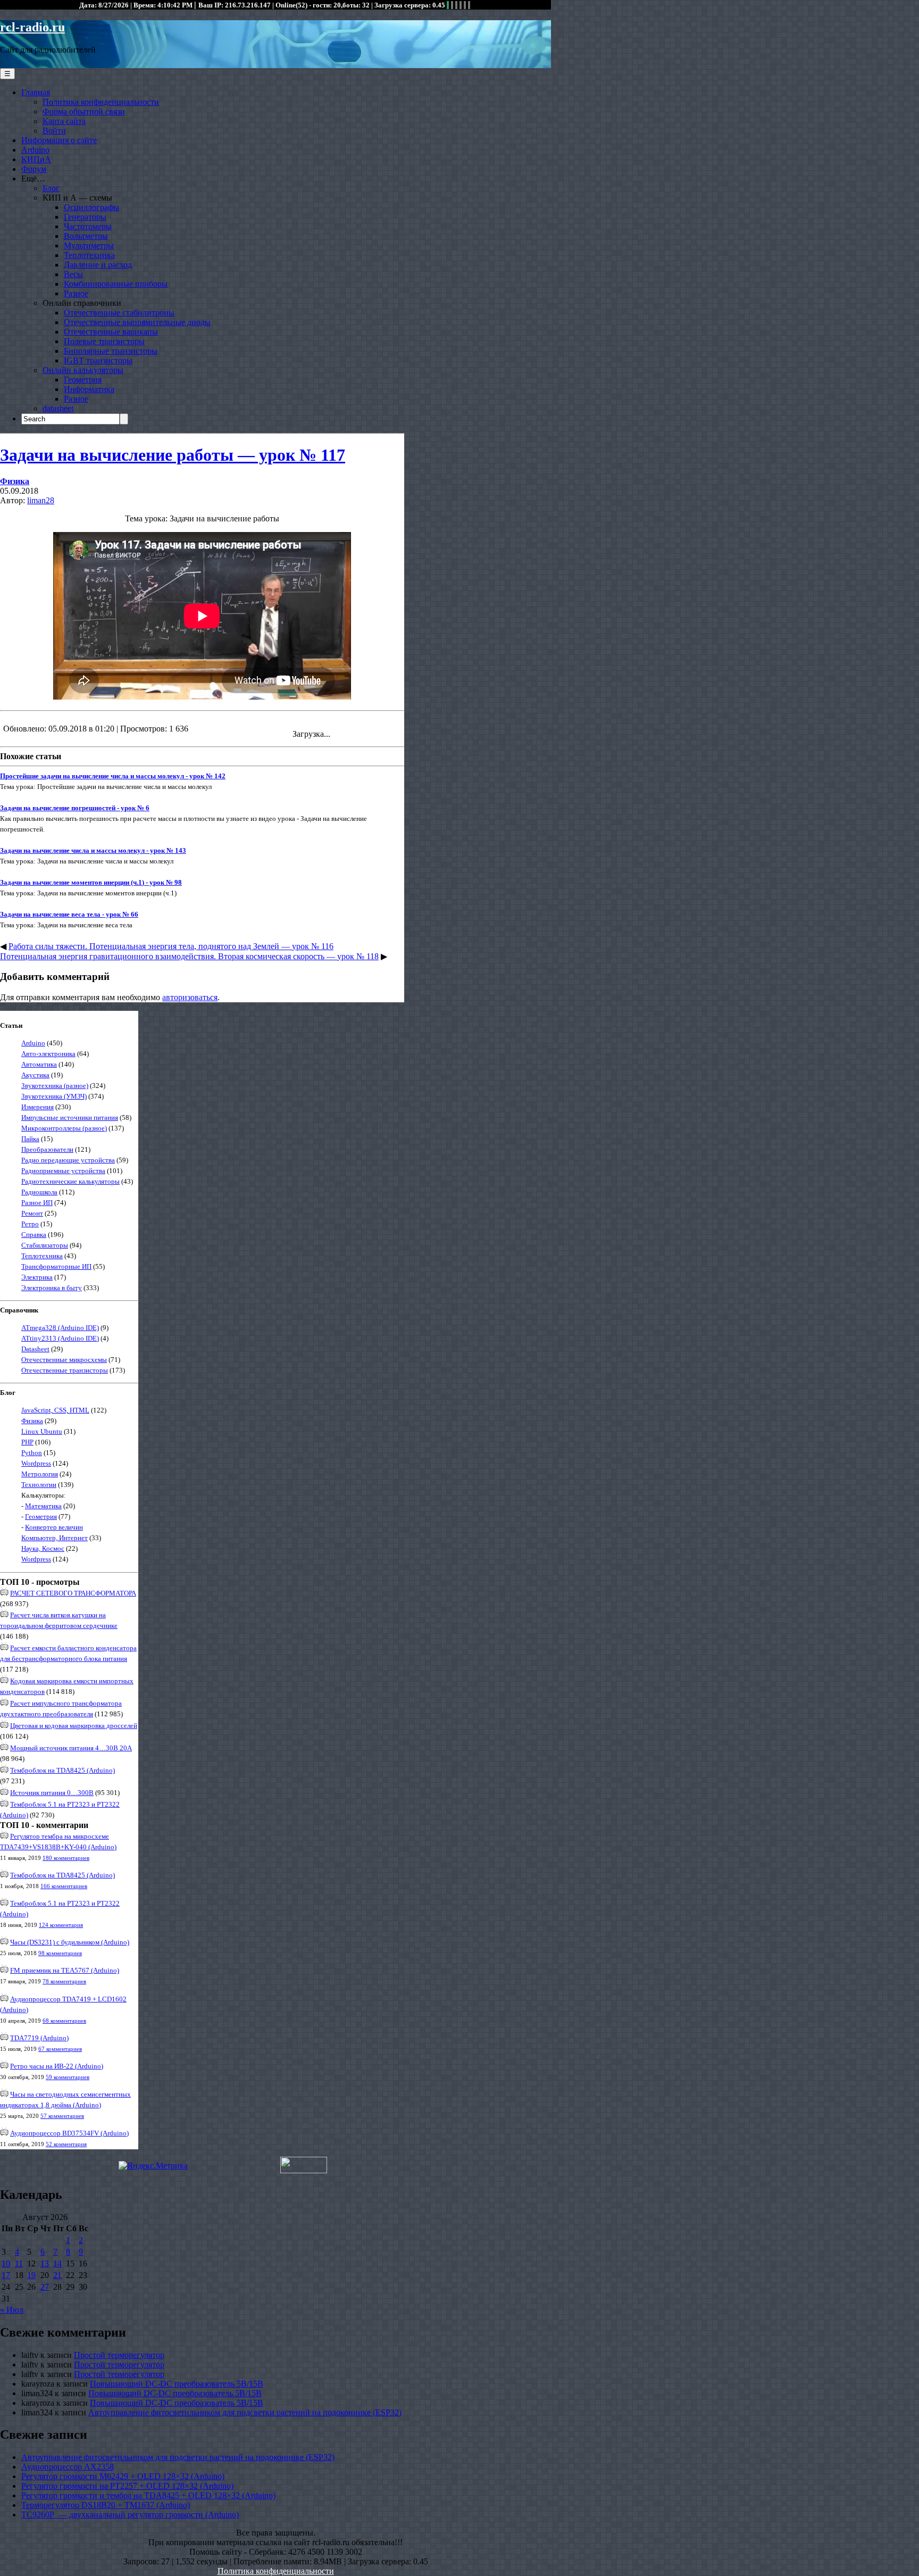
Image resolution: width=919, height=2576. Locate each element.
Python (32, 1453)
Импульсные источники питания (70, 1117)
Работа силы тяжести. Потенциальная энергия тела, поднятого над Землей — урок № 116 (171, 946)
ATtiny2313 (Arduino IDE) (60, 1338)
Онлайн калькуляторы (83, 370)
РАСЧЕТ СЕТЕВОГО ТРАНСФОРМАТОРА (73, 1593)
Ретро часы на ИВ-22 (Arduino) (57, 2066)
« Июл (12, 2310)
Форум (34, 169)
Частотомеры (88, 226)
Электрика (37, 1277)
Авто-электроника (48, 1054)
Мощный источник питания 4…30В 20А (71, 1748)
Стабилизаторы (45, 1245)
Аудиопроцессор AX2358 (68, 2467)
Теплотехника (89, 255)
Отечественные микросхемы (64, 1360)
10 (6, 2263)
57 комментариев (62, 2116)
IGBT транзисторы (98, 360)
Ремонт (32, 1213)
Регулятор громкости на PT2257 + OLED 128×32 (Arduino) (127, 2486)
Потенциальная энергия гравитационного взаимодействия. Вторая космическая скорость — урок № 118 (189, 956)
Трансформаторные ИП (56, 1266)
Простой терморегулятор (119, 2355)
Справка (34, 1235)
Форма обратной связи (84, 111)
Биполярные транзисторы (111, 351)
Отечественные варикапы (111, 332)
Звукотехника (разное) (55, 1086)
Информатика (89, 389)
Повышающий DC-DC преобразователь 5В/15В (177, 2384)
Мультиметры (89, 246)
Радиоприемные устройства (63, 1171)
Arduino (35, 150)
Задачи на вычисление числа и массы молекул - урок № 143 (93, 850)
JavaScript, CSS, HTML (55, 1410)
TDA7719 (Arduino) (39, 2038)
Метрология (40, 1474)
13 (45, 2263)
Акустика (35, 1075)
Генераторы (85, 217)
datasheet (58, 408)
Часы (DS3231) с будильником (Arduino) (70, 1942)
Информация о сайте (59, 140)
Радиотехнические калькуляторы (70, 1181)
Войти (54, 131)
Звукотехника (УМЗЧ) (54, 1096)
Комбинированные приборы (116, 284)
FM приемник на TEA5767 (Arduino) (65, 1970)
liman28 (41, 500)
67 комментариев (60, 2049)
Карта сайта (64, 121)
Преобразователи (47, 1149)
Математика (43, 1506)
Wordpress (36, 1463)
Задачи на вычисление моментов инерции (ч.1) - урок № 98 (91, 882)
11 (19, 2263)
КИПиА (36, 159)
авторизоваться (190, 997)
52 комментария (66, 2144)
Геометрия (83, 380)
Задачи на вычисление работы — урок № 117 (173, 455)
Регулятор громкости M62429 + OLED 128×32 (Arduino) (123, 2476)
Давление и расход (98, 265)
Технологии (39, 1485)
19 (31, 2275)
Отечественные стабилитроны (119, 313)
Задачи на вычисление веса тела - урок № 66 (69, 914)
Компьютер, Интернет (55, 1538)
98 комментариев (60, 1953)
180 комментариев (66, 1858)
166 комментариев (64, 1886)
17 (6, 2275)
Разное (76, 293)
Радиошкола (39, 1192)
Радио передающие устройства (68, 1160)
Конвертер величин (54, 1527)
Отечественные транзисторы (65, 1370)
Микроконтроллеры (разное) (64, 1128)
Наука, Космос (43, 1548)
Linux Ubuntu (42, 1431)
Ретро (30, 1224)
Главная (36, 92)
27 (45, 2287)
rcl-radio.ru (32, 27)
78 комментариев (64, 1981)
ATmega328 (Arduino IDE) (60, 1328)
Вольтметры (86, 236)
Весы (73, 274)
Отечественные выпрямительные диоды (137, 322)
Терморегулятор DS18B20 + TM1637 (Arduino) (106, 2505)
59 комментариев (68, 2077)
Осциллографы (91, 207)
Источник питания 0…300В (52, 1793)
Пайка (30, 1139)
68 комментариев (64, 2021)
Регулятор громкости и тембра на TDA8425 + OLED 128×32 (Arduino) (148, 2495)
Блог (51, 188)
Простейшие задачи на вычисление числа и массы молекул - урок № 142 (113, 776)
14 (57, 2263)
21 (57, 2275)
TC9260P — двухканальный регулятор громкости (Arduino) (130, 2515)
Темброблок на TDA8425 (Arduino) (62, 1770)
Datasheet (35, 1349)
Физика (15, 481)
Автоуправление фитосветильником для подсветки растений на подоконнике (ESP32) (245, 2412)
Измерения (37, 1107)
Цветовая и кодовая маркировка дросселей (74, 1726)
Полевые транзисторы (104, 341)
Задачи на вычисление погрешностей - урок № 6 (75, 808)
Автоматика (39, 1064)
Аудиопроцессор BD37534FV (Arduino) (69, 2133)
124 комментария (61, 1925)
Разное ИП (37, 1203)
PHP (27, 1442)
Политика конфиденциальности (101, 102)
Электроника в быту (52, 1288)
